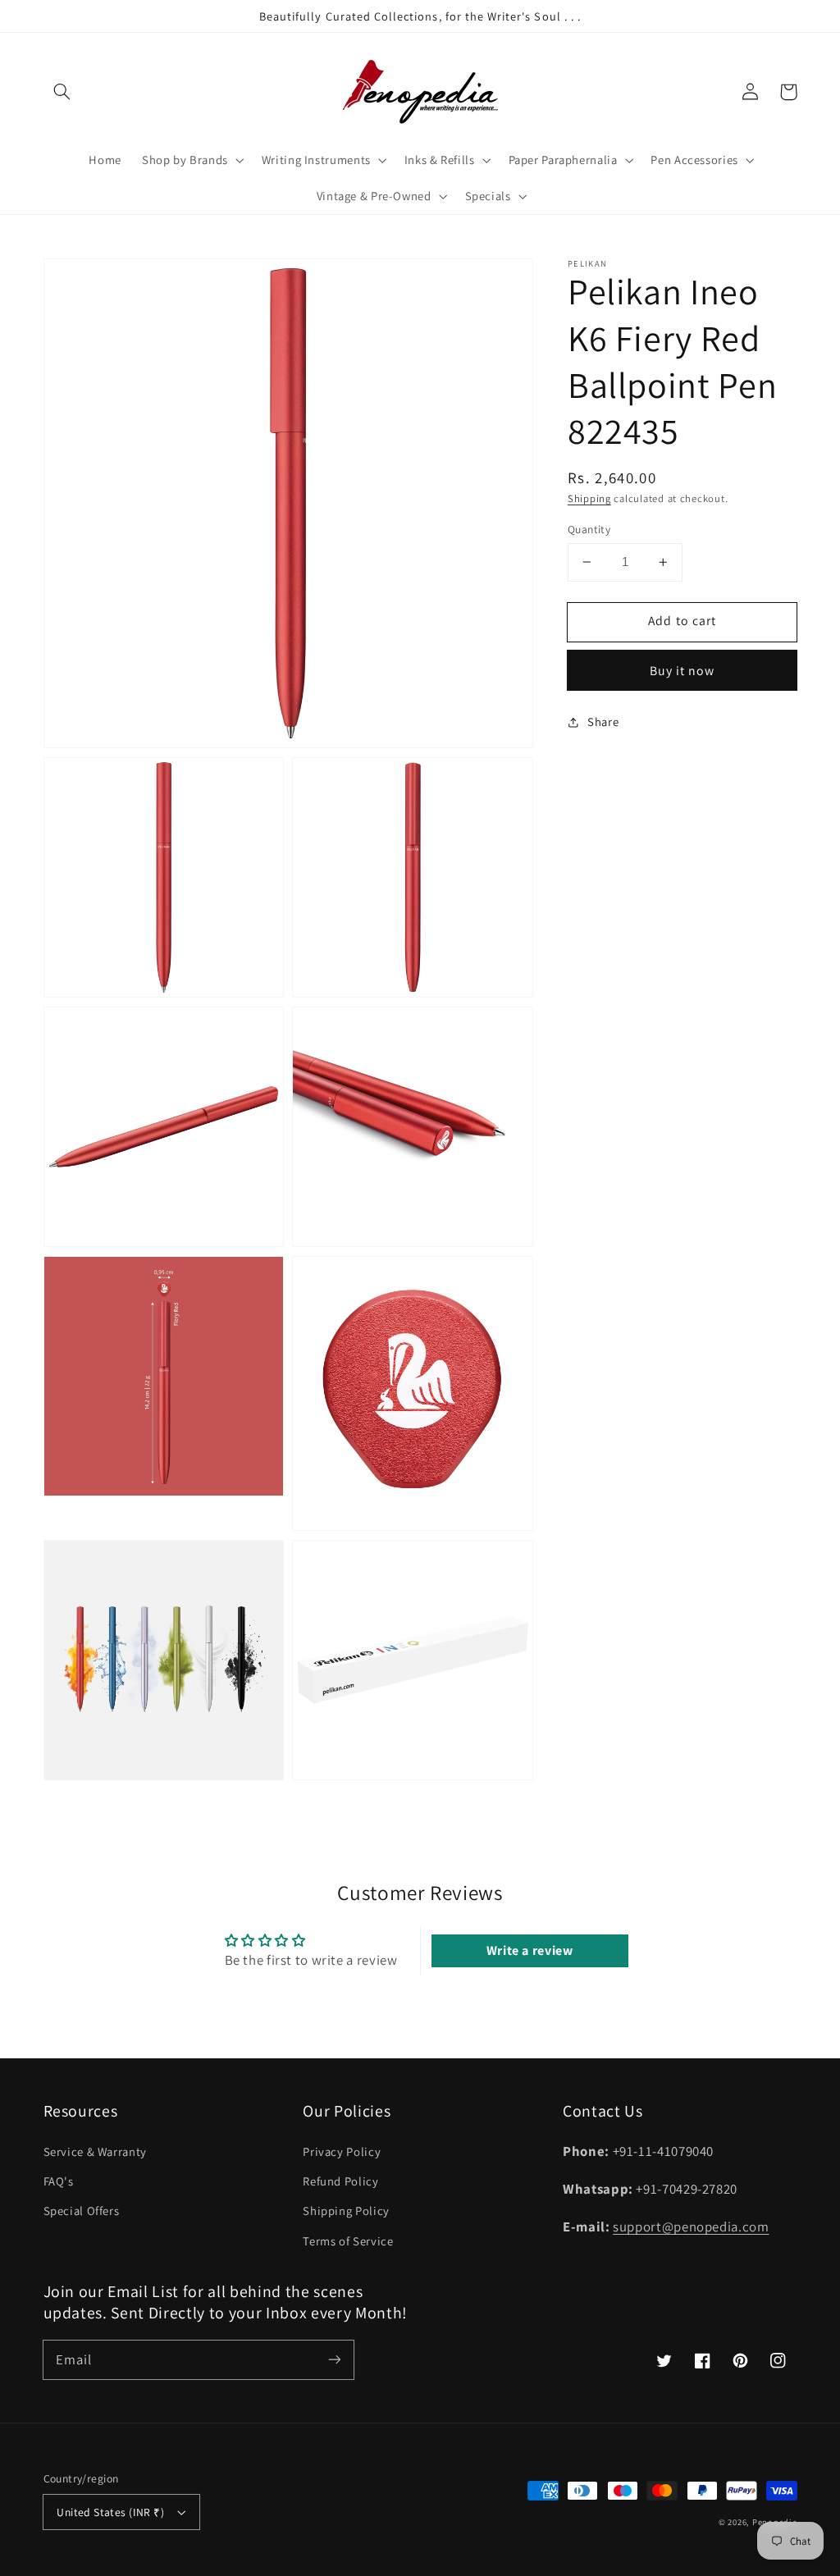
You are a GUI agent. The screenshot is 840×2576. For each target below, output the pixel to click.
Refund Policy (340, 2181)
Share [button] (603, 722)
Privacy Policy (342, 2151)
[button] (62, 92)
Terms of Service (348, 2241)
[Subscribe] (334, 2359)
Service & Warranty (95, 2151)
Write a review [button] (530, 1950)
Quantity (589, 529)
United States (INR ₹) (110, 2512)
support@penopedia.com (691, 2227)
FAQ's (59, 2181)
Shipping (589, 498)
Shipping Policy (346, 2211)
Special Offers (82, 2211)
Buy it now (682, 671)
